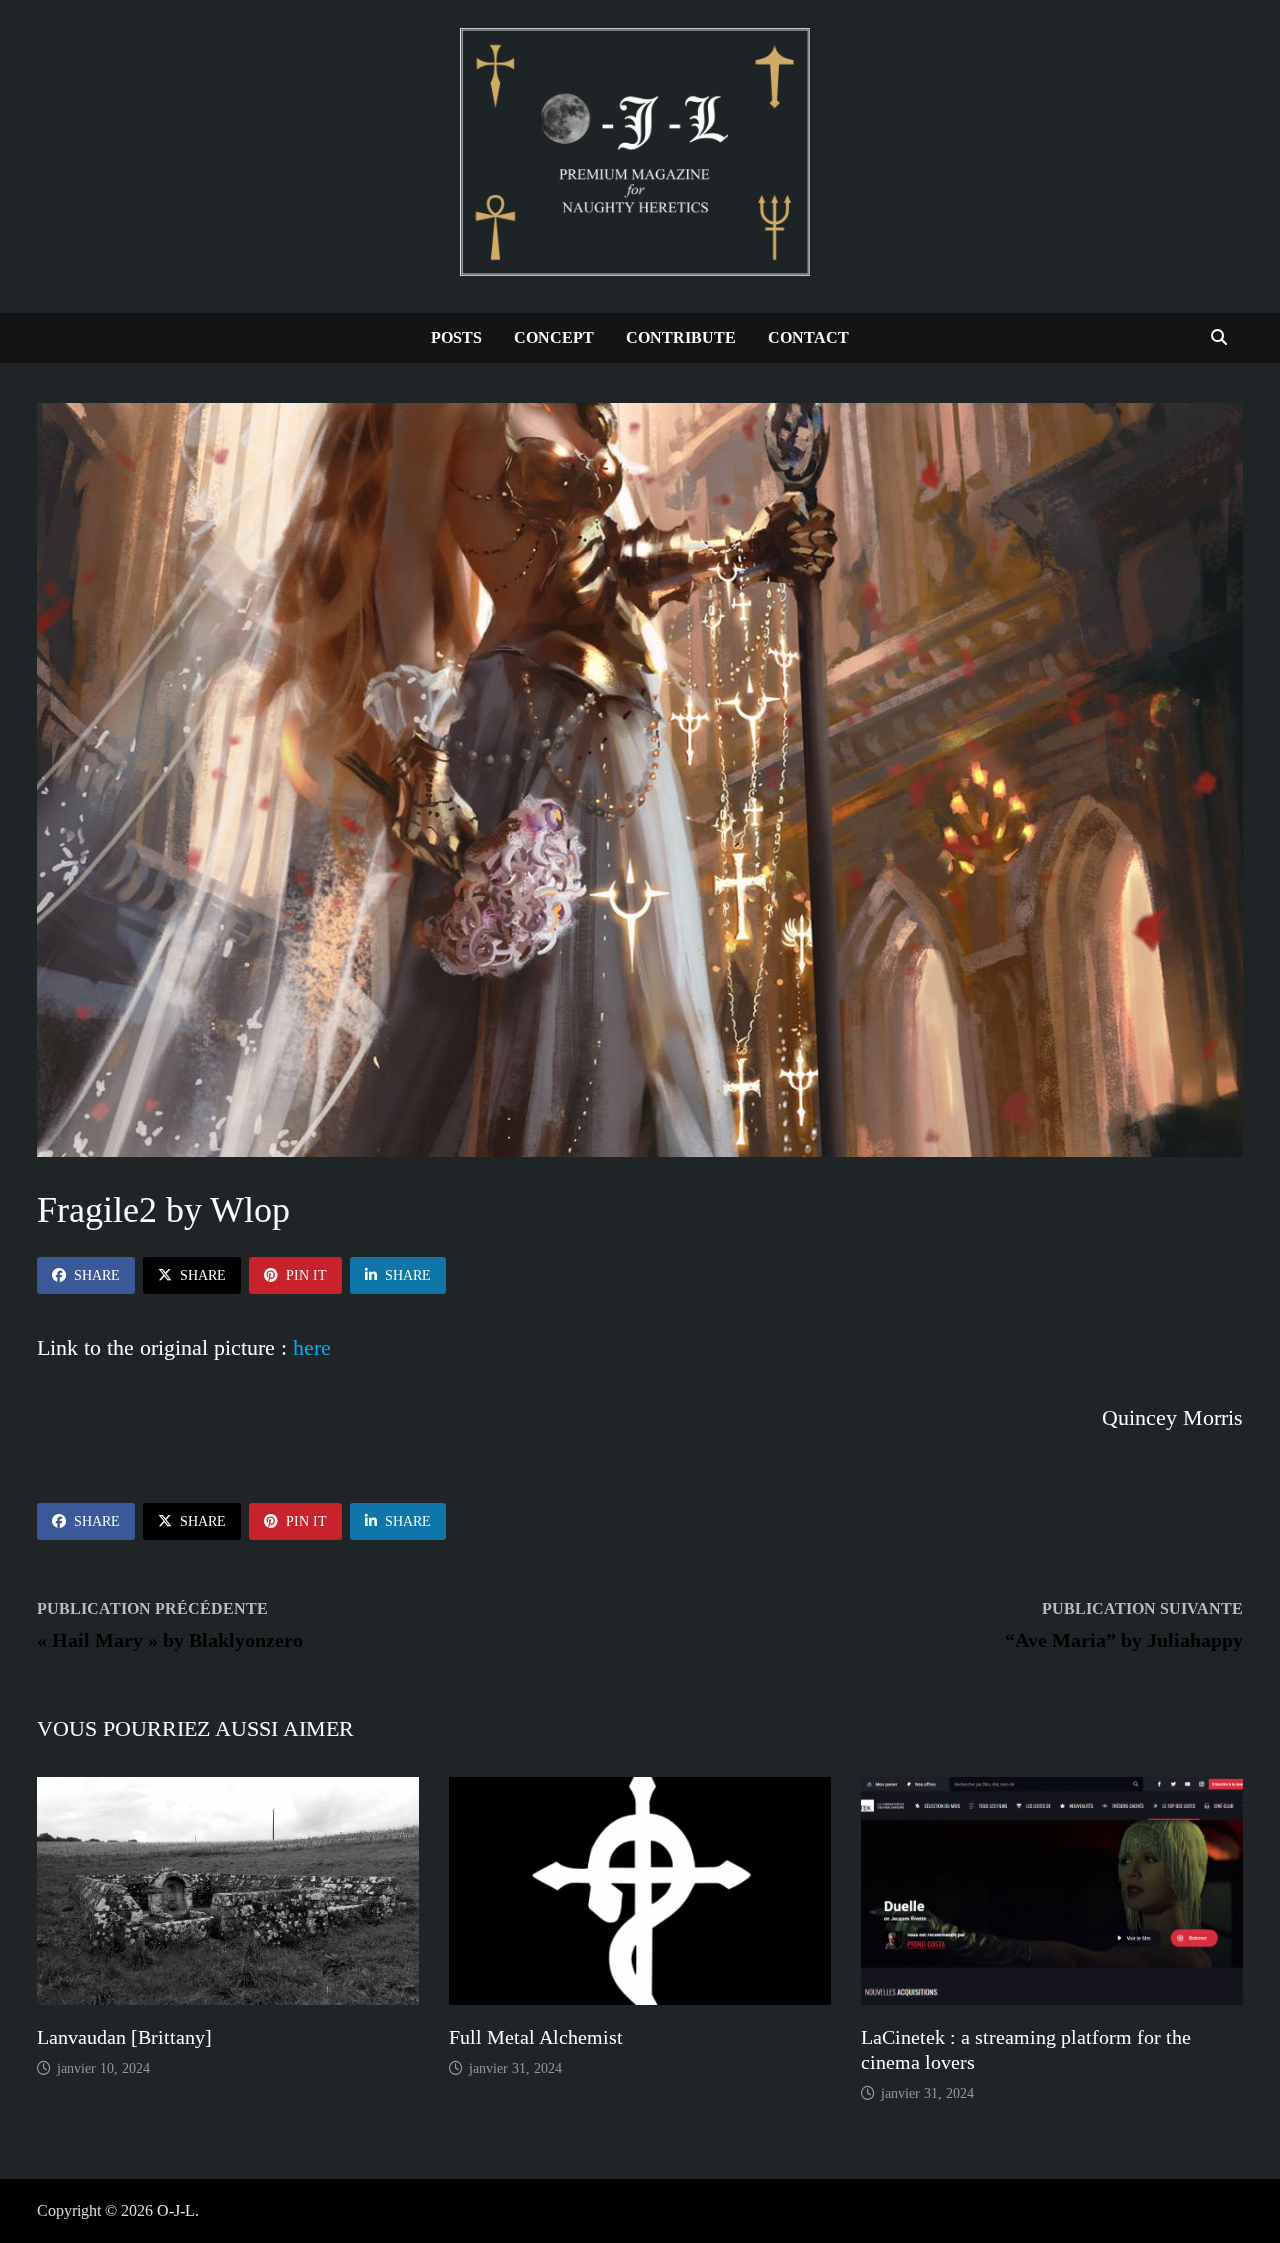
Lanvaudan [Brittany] (124, 2037)
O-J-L (176, 2210)
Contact (808, 337)
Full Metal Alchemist (536, 2037)
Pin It (306, 1275)
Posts (456, 337)
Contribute (681, 337)
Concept (554, 337)
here (312, 1347)
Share (97, 1275)
